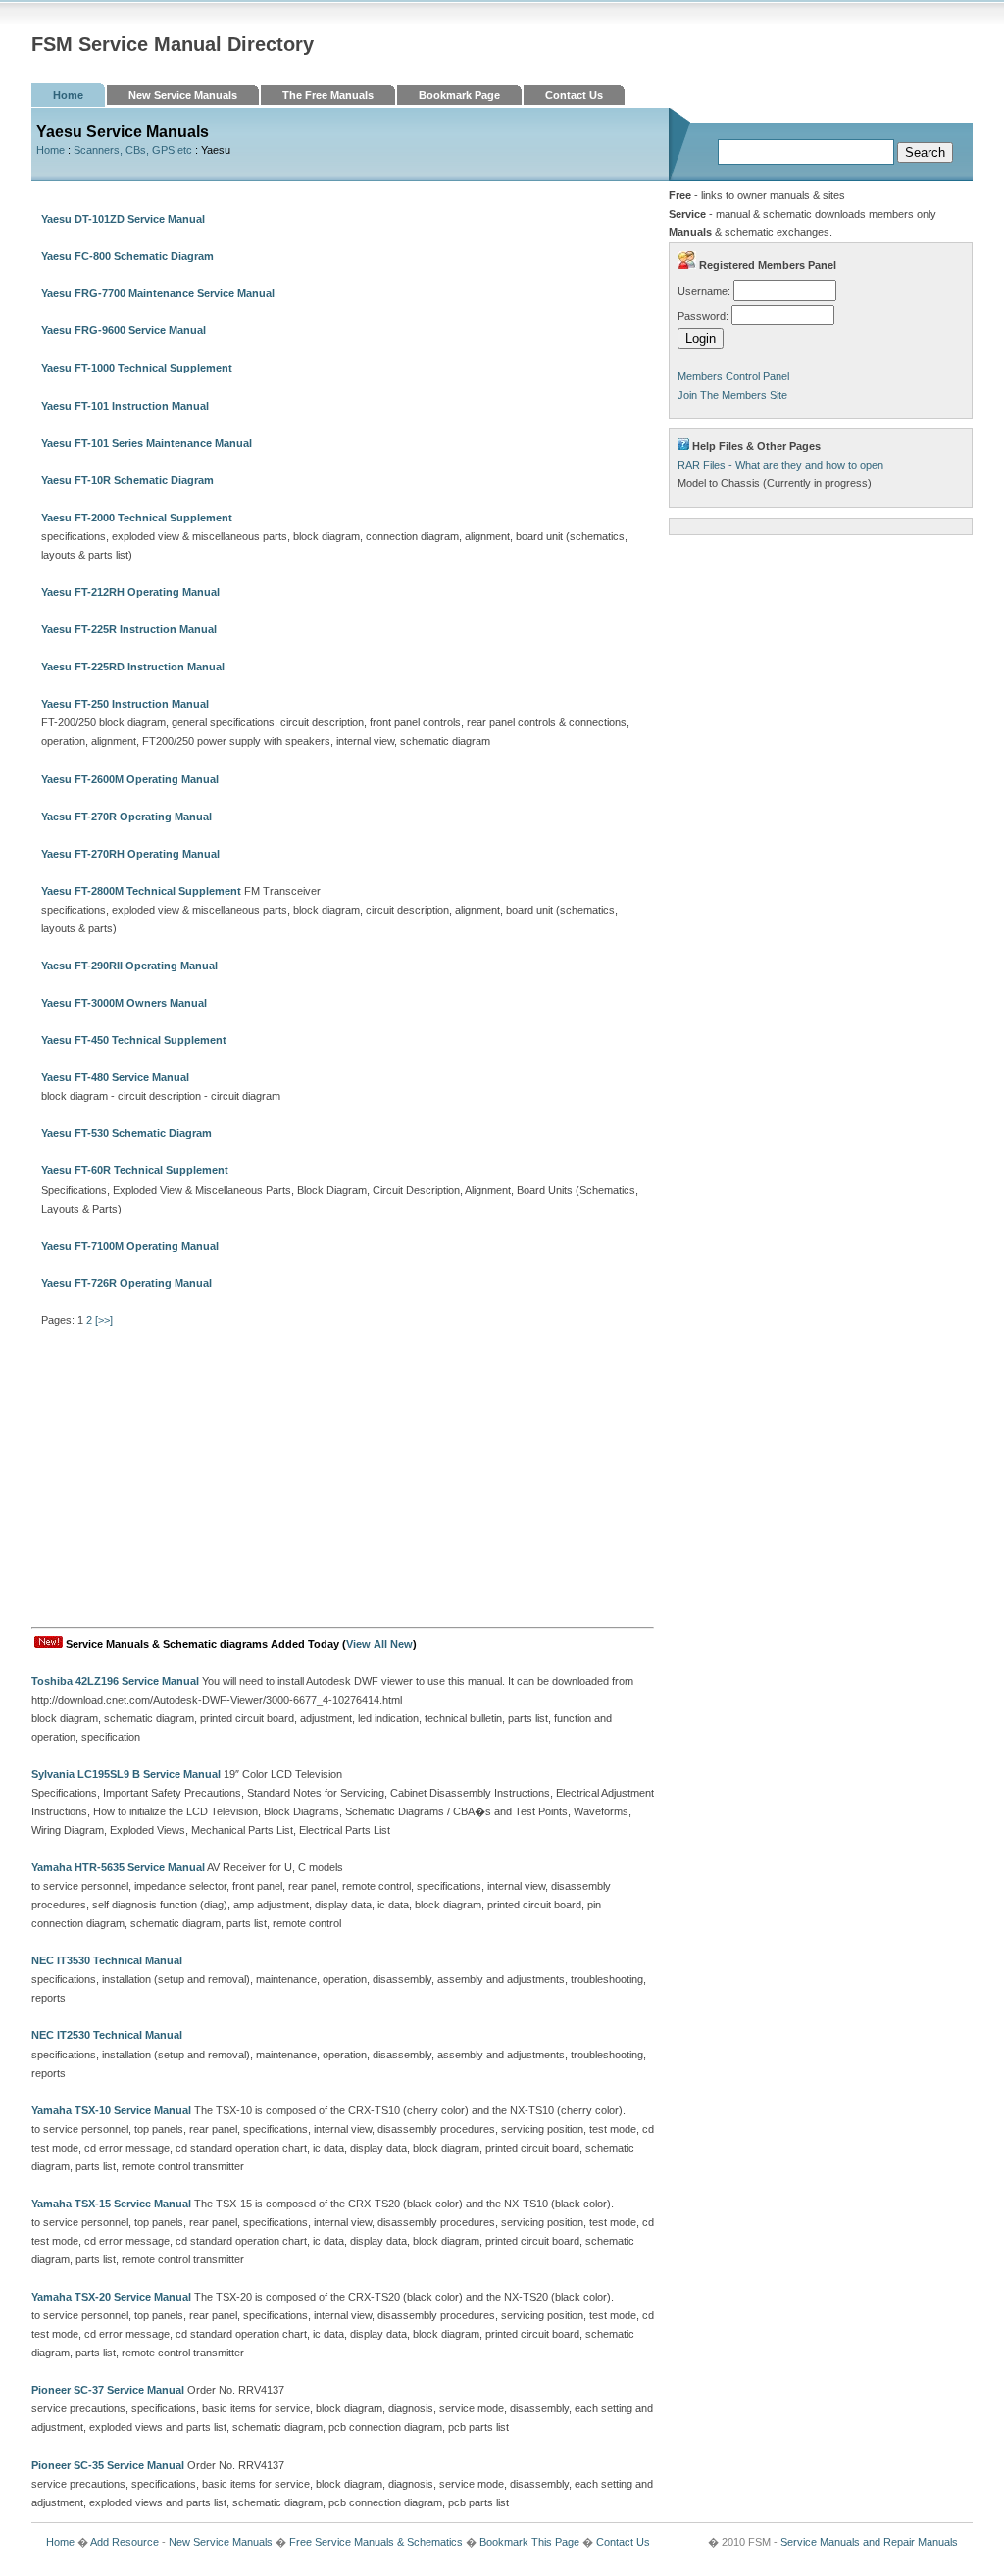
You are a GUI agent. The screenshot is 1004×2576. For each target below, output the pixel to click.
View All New (379, 1644)
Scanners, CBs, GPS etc (133, 150)
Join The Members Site (732, 395)
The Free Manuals (328, 95)
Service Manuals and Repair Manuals (869, 2542)
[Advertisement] (343, 1480)
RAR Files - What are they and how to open (780, 465)
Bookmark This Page (529, 2542)
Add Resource (125, 2542)
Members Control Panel (733, 376)
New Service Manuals (183, 95)
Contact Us (574, 95)
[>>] (104, 1320)
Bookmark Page (459, 95)
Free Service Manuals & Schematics (376, 2542)
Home (68, 95)
